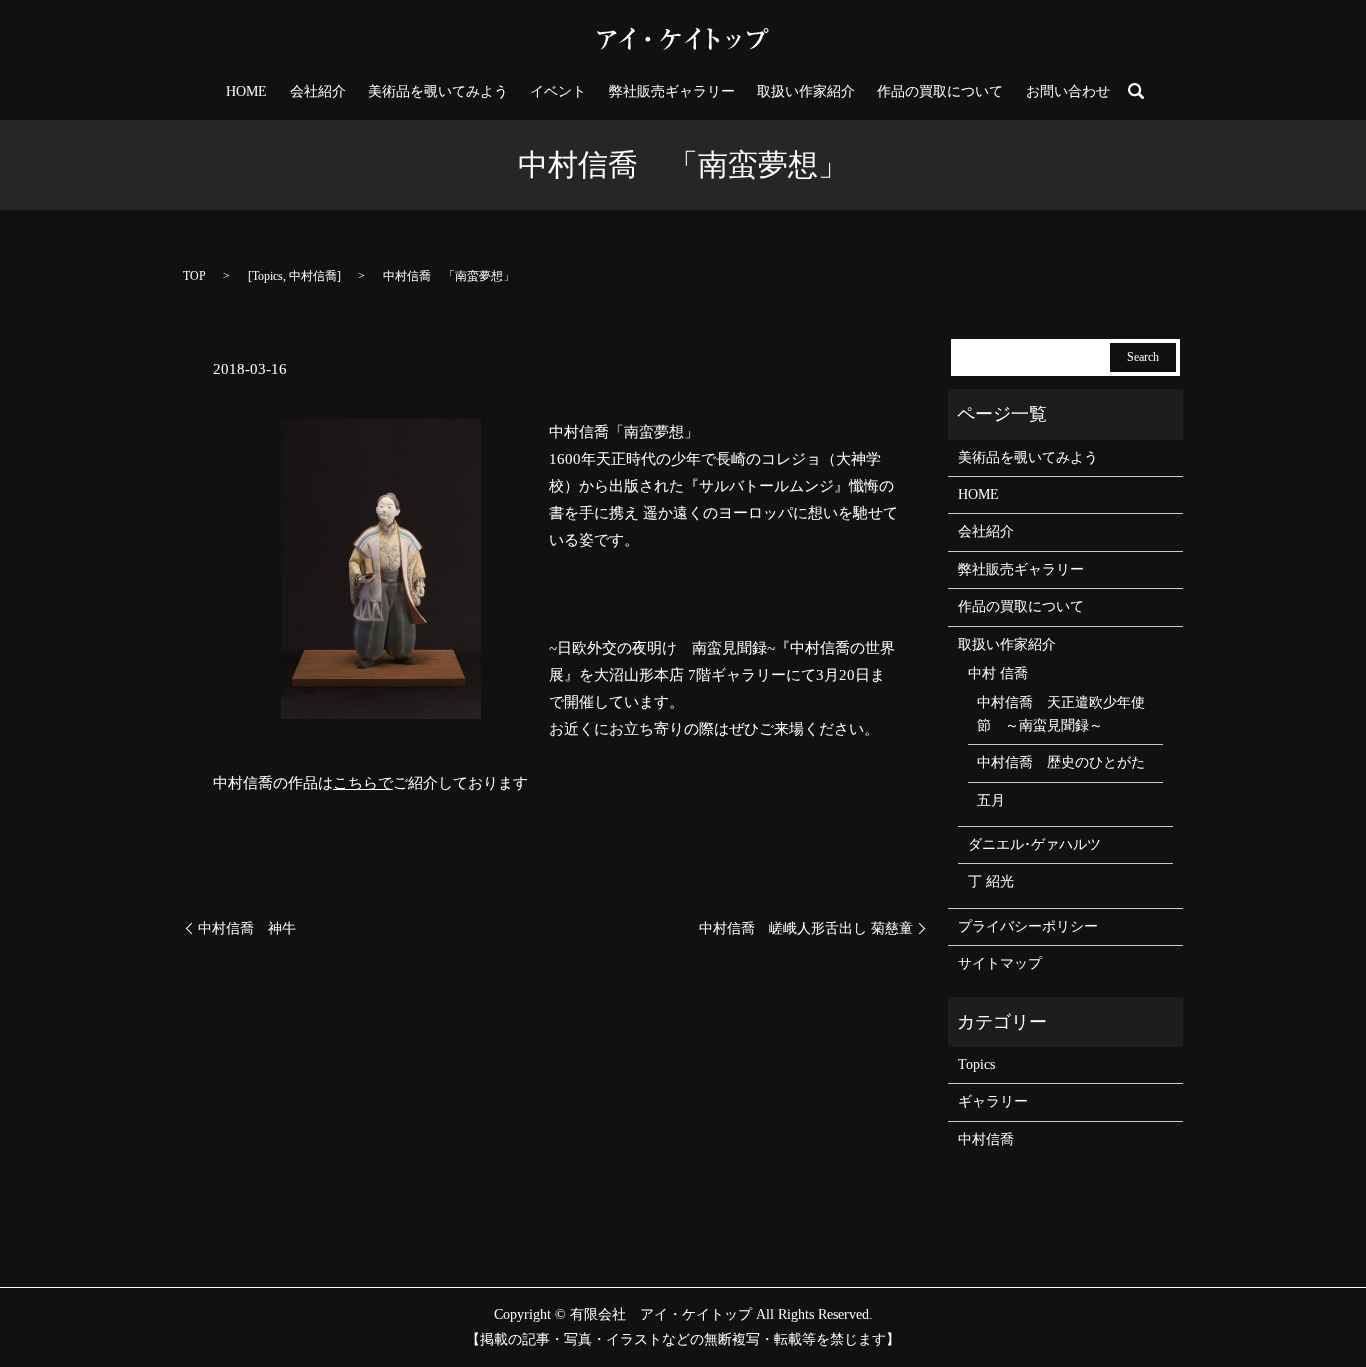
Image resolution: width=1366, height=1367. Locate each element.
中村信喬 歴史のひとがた (1061, 762)
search (1136, 91)
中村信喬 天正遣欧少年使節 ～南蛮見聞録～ (1061, 713)
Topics (267, 276)
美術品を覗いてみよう (438, 91)
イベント (558, 91)
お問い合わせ (1068, 91)
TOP (194, 276)
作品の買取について (940, 91)
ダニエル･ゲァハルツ (1034, 844)
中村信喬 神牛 (247, 928)
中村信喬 (313, 276)
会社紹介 (318, 91)
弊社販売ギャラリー (672, 91)
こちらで (363, 783)
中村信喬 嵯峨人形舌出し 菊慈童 (806, 928)
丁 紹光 (991, 881)
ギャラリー (993, 1101)
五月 (991, 800)
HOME (246, 91)
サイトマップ (1000, 963)
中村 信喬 (998, 673)
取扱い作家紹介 (806, 91)
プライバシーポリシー (1028, 926)
